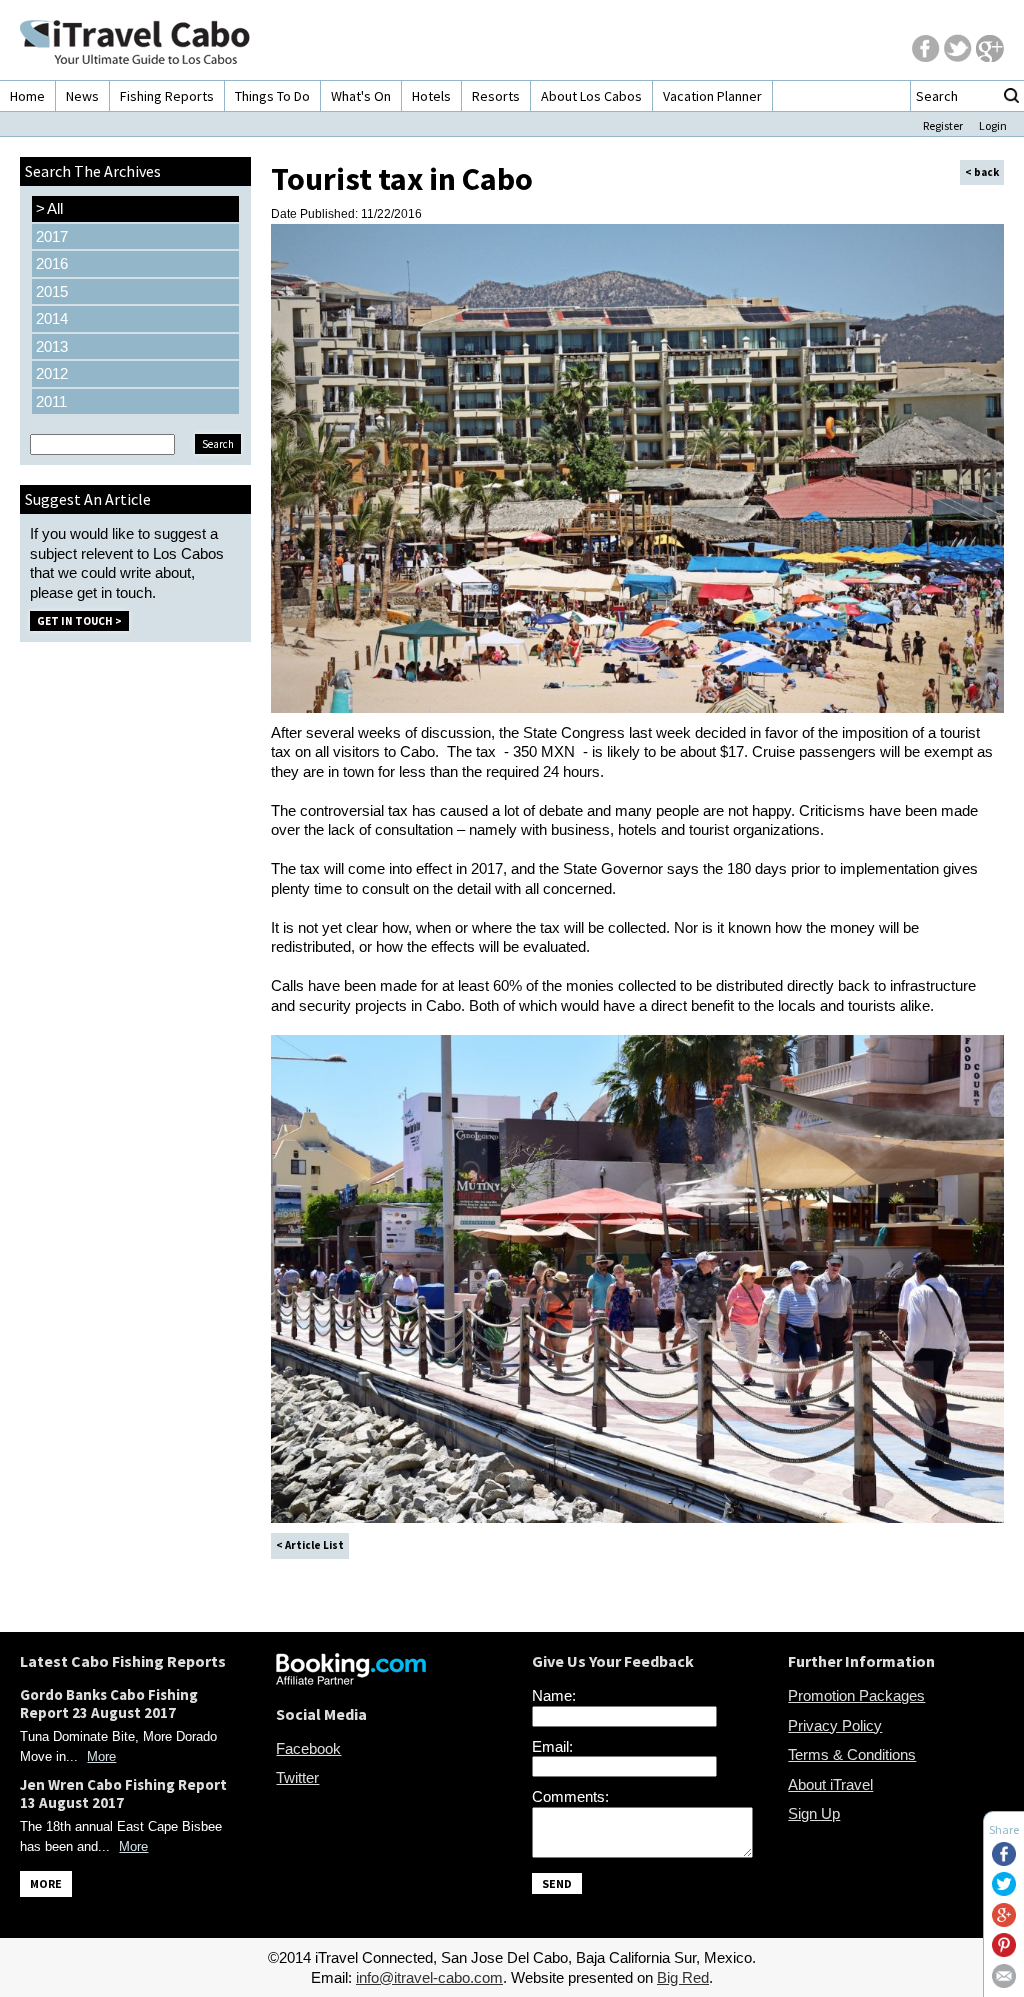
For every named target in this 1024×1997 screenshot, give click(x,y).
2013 (52, 346)
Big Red (683, 1977)
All (49, 208)
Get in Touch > (79, 621)
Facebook (308, 1748)
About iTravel (830, 1784)
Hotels (431, 96)
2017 (52, 236)
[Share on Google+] (1004, 1921)
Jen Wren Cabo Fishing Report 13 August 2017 (123, 1793)
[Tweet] (1004, 1890)
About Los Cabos (591, 96)
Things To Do (272, 96)
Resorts (496, 96)
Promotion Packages (856, 1695)
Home (27, 96)
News (82, 96)
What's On (361, 96)
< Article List (310, 1545)
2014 (52, 318)
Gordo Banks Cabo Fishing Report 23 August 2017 (109, 1703)
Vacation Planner (712, 96)
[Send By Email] (1004, 1982)
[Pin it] (1004, 1951)
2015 (52, 291)
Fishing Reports (167, 96)
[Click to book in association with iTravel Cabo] (351, 1679)
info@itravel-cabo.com (429, 1977)
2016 (52, 263)
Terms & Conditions (852, 1754)
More (101, 1756)
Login (993, 125)
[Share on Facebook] (1004, 1860)
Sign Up (814, 1813)
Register (943, 125)
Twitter (297, 1777)
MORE (46, 1883)
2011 (51, 401)
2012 (52, 373)
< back (982, 172)
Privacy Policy (835, 1725)
